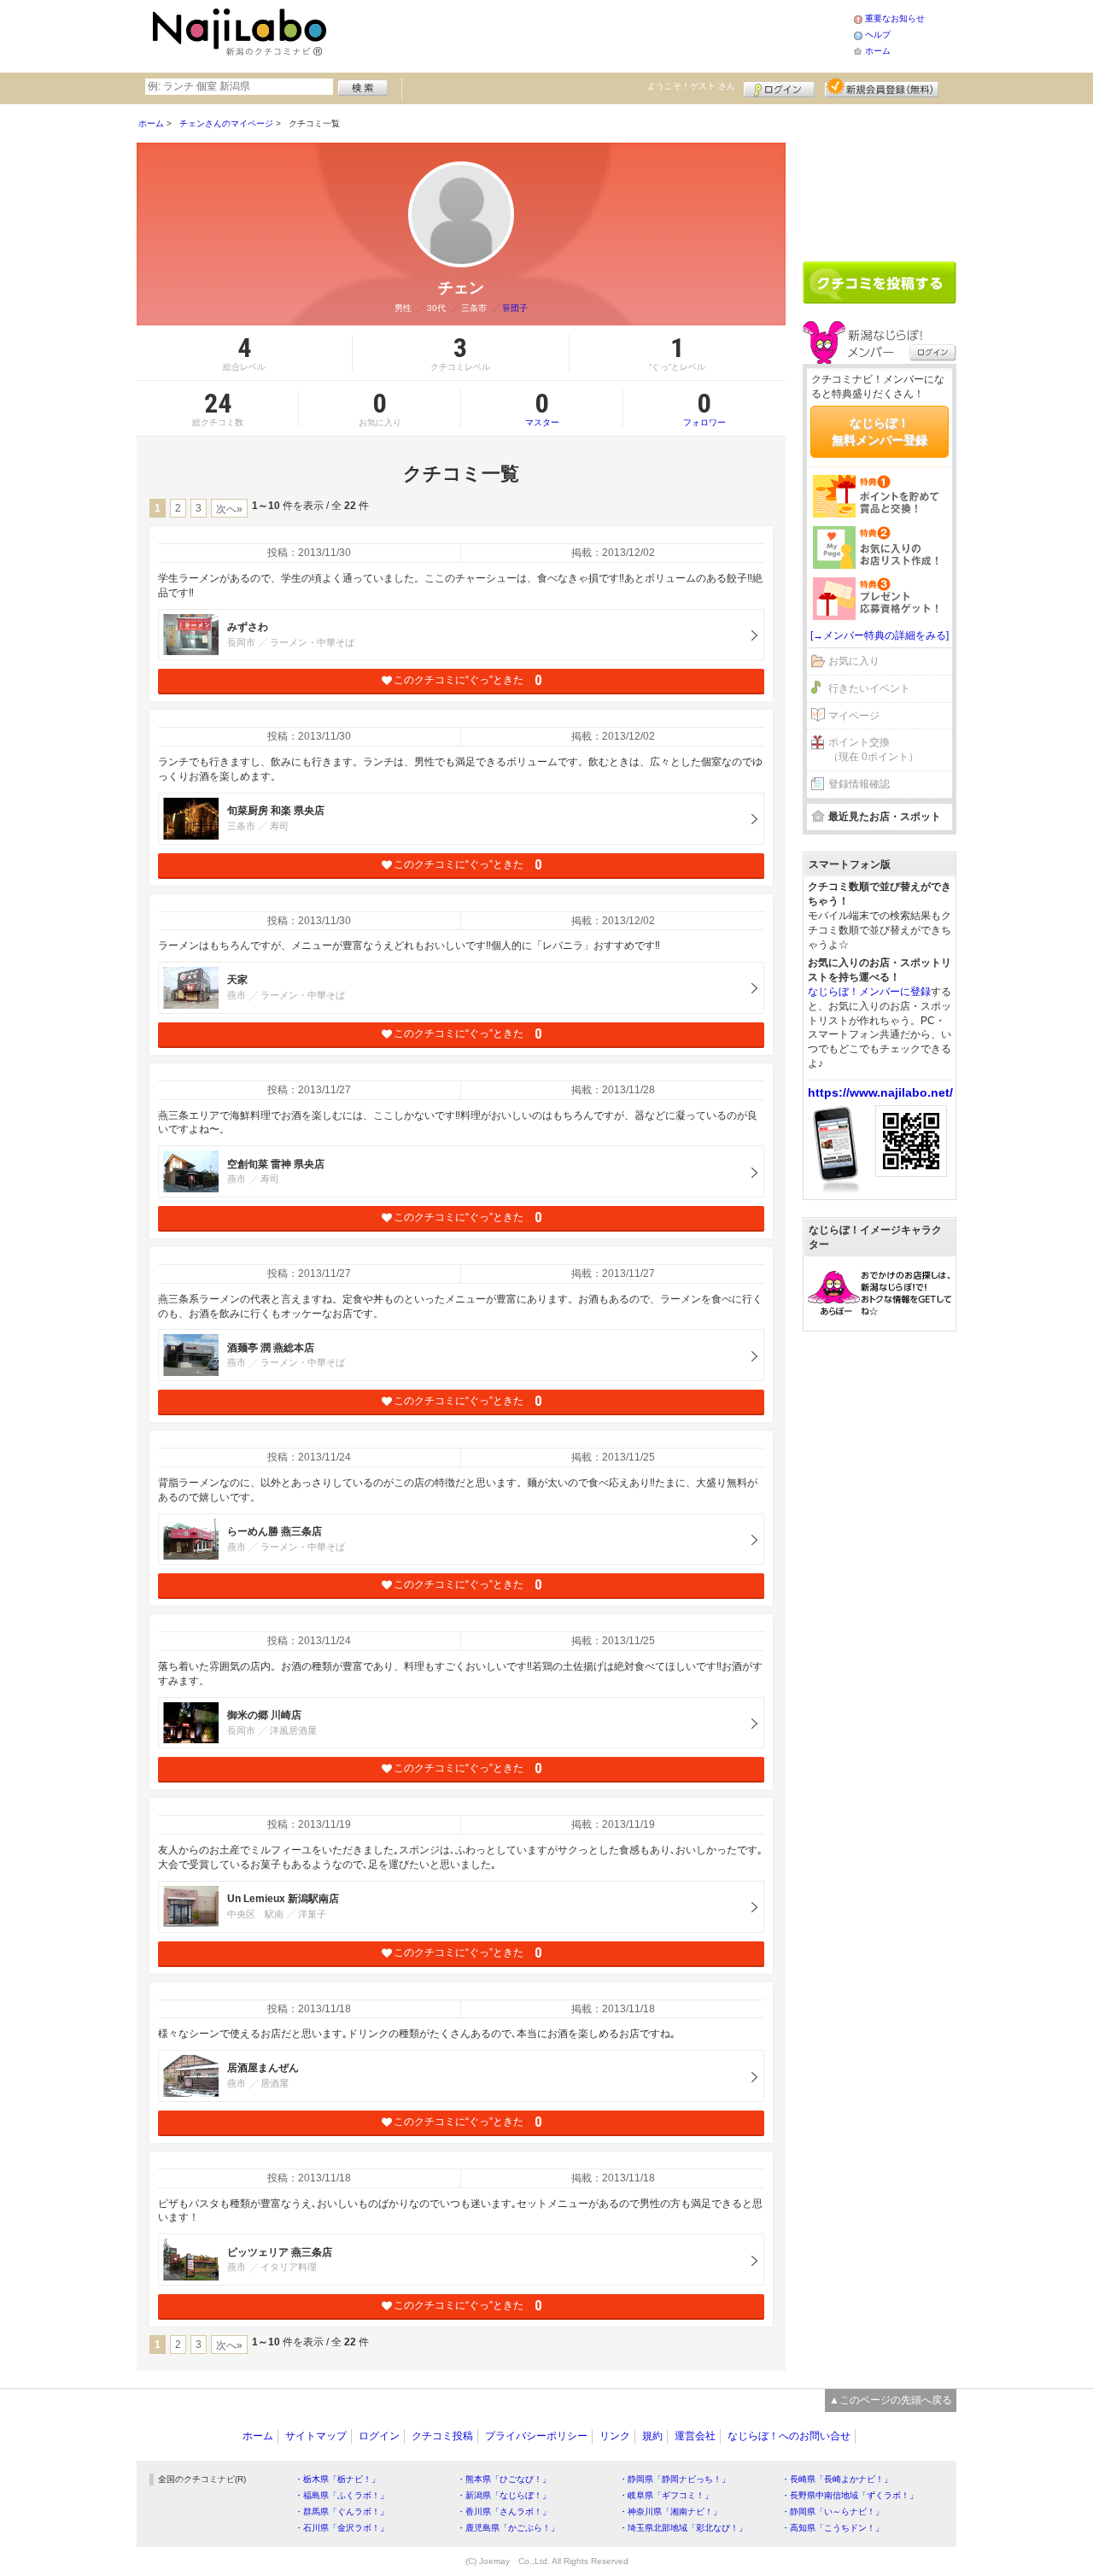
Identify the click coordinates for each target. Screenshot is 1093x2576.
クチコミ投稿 (442, 2436)
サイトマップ (316, 2436)
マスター (542, 408)
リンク (615, 2436)
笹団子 (515, 308)
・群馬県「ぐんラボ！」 (342, 2512)
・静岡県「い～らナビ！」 (833, 2512)
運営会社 (695, 2436)
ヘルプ (878, 35)
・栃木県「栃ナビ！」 (337, 2479)
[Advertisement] (593, 34)
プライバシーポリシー (536, 2436)
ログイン (779, 87)
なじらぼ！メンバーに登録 (869, 992)
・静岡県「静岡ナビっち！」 (675, 2479)
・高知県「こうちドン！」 (833, 2528)
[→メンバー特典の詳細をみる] (880, 635)
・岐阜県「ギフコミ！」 (666, 2495)
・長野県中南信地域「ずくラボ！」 (850, 2495)
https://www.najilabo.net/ (880, 1092)
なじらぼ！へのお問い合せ (789, 2436)
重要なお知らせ (895, 18)
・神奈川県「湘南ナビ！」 (670, 2512)
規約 (652, 2436)
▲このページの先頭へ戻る (891, 2400)
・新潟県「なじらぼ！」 (504, 2495)
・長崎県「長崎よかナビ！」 (837, 2479)
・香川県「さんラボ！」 (504, 2512)
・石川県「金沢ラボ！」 (342, 2528)
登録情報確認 (859, 784)
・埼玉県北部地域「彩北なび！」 (683, 2528)
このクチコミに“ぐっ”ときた (468, 680)
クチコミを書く (880, 283)
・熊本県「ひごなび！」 (504, 2479)
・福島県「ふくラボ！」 (342, 2495)
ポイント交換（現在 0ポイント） (874, 749)
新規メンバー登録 (882, 87)
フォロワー (704, 408)
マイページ (854, 716)
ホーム (878, 51)
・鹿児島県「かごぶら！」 (508, 2528)
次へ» (229, 509)
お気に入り (854, 661)
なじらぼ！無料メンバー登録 (880, 431)
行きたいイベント (869, 688)
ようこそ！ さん (691, 86)
